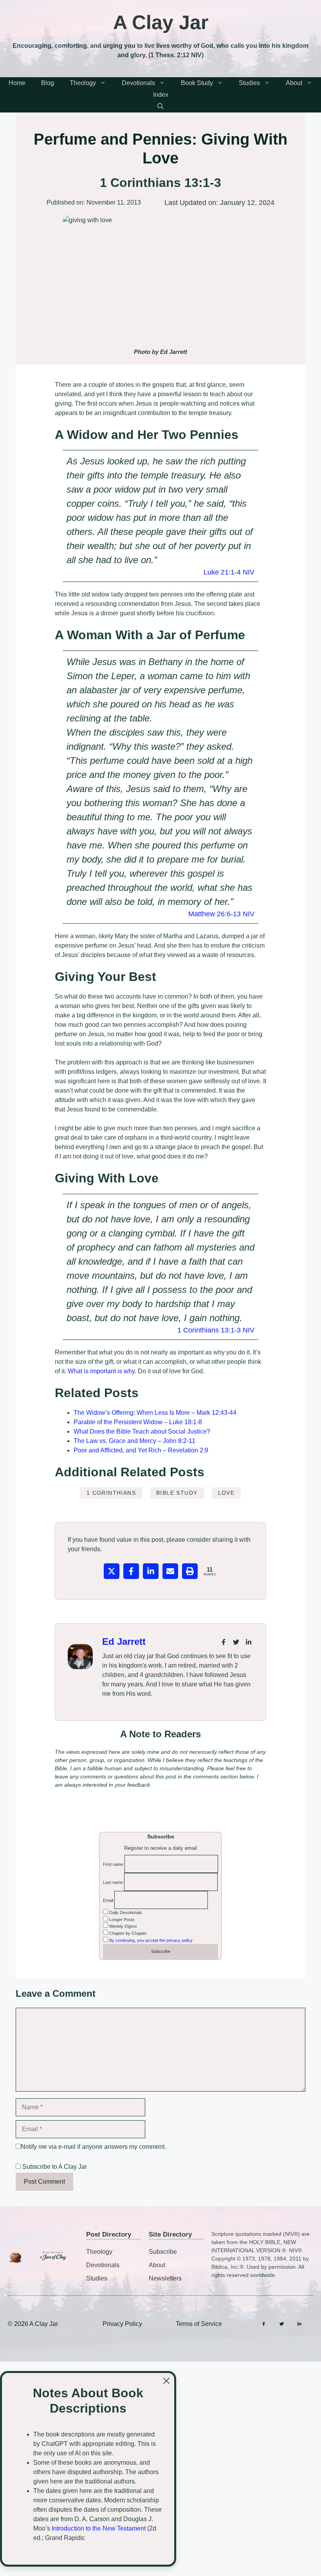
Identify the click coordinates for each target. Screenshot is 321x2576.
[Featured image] (160, 279)
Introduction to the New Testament (99, 2528)
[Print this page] (190, 1571)
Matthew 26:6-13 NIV (221, 914)
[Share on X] (112, 1571)
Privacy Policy (122, 2324)
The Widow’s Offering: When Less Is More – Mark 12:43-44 (155, 1413)
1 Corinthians (111, 1493)
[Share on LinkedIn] (151, 1571)
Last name (113, 1882)
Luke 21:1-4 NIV (229, 572)
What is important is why (101, 1371)
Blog (48, 83)
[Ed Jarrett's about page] (80, 1657)
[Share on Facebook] (131, 1571)
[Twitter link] (236, 1642)
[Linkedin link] (249, 1642)
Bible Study (177, 1493)
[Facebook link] (224, 1642)
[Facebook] (264, 2324)
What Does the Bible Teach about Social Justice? (142, 1431)
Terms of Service (199, 2324)
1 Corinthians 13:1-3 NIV (216, 1330)
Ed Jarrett (124, 1641)
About (294, 83)
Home (17, 83)
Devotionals (138, 83)
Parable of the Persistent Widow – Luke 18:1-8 (138, 1422)
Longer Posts (121, 1920)
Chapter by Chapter (127, 1933)
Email (108, 1900)
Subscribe (163, 2252)
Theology (83, 83)
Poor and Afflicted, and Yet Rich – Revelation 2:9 (141, 1450)
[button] (160, 107)
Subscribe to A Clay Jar (54, 2167)
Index (161, 95)
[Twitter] (282, 2324)
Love (226, 1493)
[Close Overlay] (166, 2381)
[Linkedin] (299, 2324)
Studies (249, 83)
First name (113, 1864)
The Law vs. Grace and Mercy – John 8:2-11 (134, 1441)
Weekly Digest (122, 1926)
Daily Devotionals (125, 1913)
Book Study (197, 83)
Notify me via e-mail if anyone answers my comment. (93, 2147)
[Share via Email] (170, 1571)
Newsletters (165, 2278)
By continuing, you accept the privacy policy (151, 1940)
